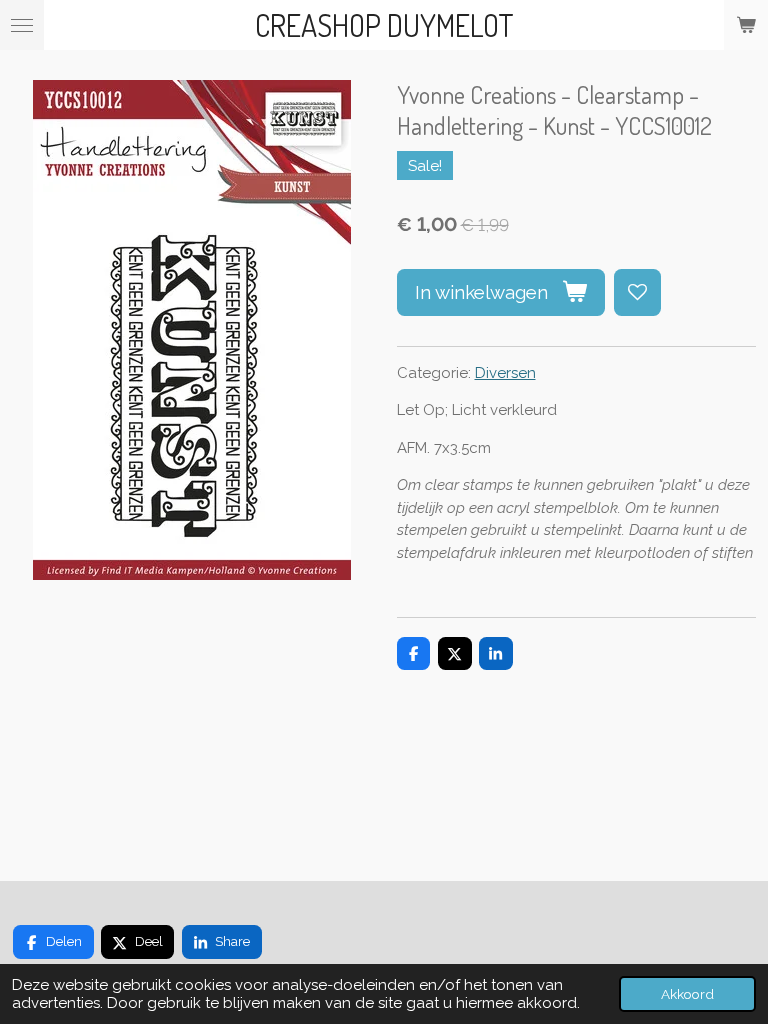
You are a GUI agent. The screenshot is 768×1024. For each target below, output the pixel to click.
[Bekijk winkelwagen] (746, 25)
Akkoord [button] (687, 994)
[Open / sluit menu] (22, 25)
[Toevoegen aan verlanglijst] (637, 292)
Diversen (505, 373)
